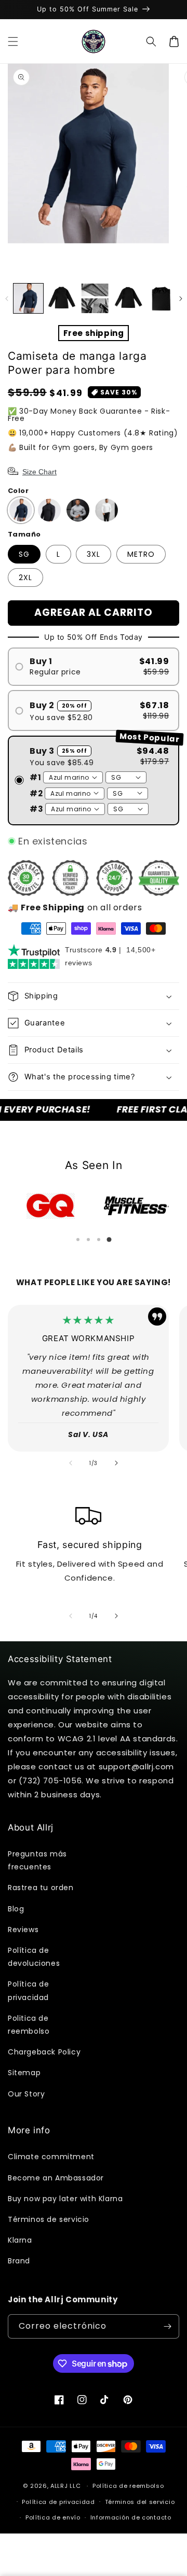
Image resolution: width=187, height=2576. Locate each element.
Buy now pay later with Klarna (65, 2199)
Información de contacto (131, 2517)
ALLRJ (59, 2486)
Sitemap (24, 2073)
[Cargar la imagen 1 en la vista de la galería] (28, 298)
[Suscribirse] (167, 2326)
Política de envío (53, 2517)
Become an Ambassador (56, 2178)
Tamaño (24, 534)
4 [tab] (109, 1240)
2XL (25, 578)
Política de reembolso (128, 2486)
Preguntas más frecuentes (37, 1860)
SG (24, 554)
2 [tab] (88, 1240)
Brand (19, 2261)
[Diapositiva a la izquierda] (6, 299)
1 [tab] (78, 1240)
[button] (13, 41)
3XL (94, 554)
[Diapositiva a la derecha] (181, 299)
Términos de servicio (49, 2219)
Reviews (23, 1930)
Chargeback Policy (44, 2052)
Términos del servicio (140, 2502)
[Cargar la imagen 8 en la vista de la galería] (161, 298)
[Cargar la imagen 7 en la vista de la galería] (128, 298)
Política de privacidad (29, 1990)
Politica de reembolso (29, 2025)
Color (18, 491)
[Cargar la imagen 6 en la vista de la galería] (95, 298)
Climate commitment (51, 2157)
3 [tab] (99, 1240)
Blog (16, 1909)
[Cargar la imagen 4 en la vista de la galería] (62, 298)
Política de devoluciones (34, 1957)
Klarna (20, 2240)
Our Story (26, 2094)
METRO (141, 554)
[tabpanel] (51, 1206)
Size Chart (39, 472)
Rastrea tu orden (41, 1888)
